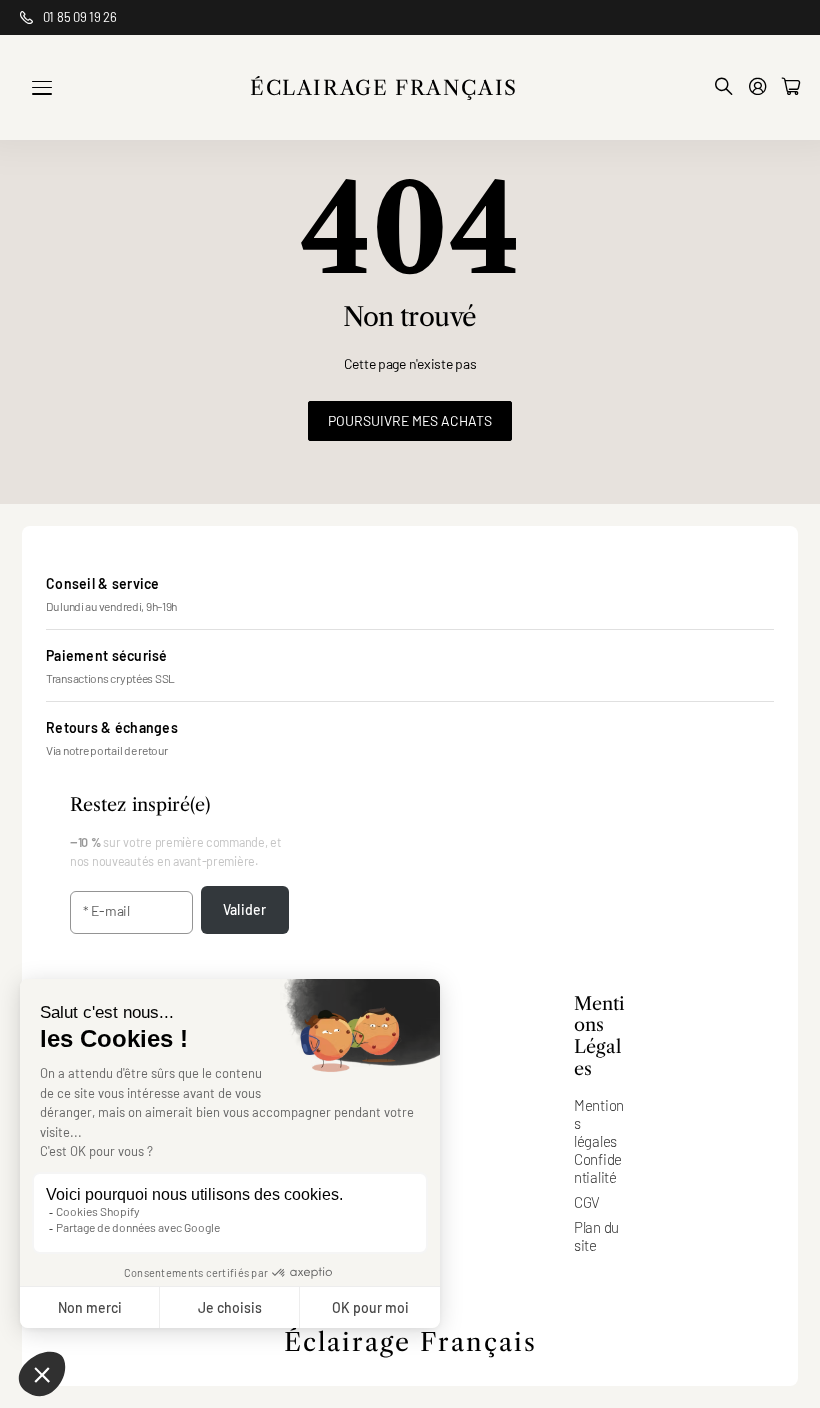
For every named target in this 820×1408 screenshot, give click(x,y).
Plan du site (596, 1236)
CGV (587, 1202)
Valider (244, 909)
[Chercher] (724, 87)
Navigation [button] (42, 88)
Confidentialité (598, 1168)
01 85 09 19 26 (80, 17)
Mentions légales (599, 1123)
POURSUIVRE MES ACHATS (410, 420)
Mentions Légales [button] (599, 1037)
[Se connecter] (758, 87)
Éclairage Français (410, 1342)
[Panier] (791, 87)
